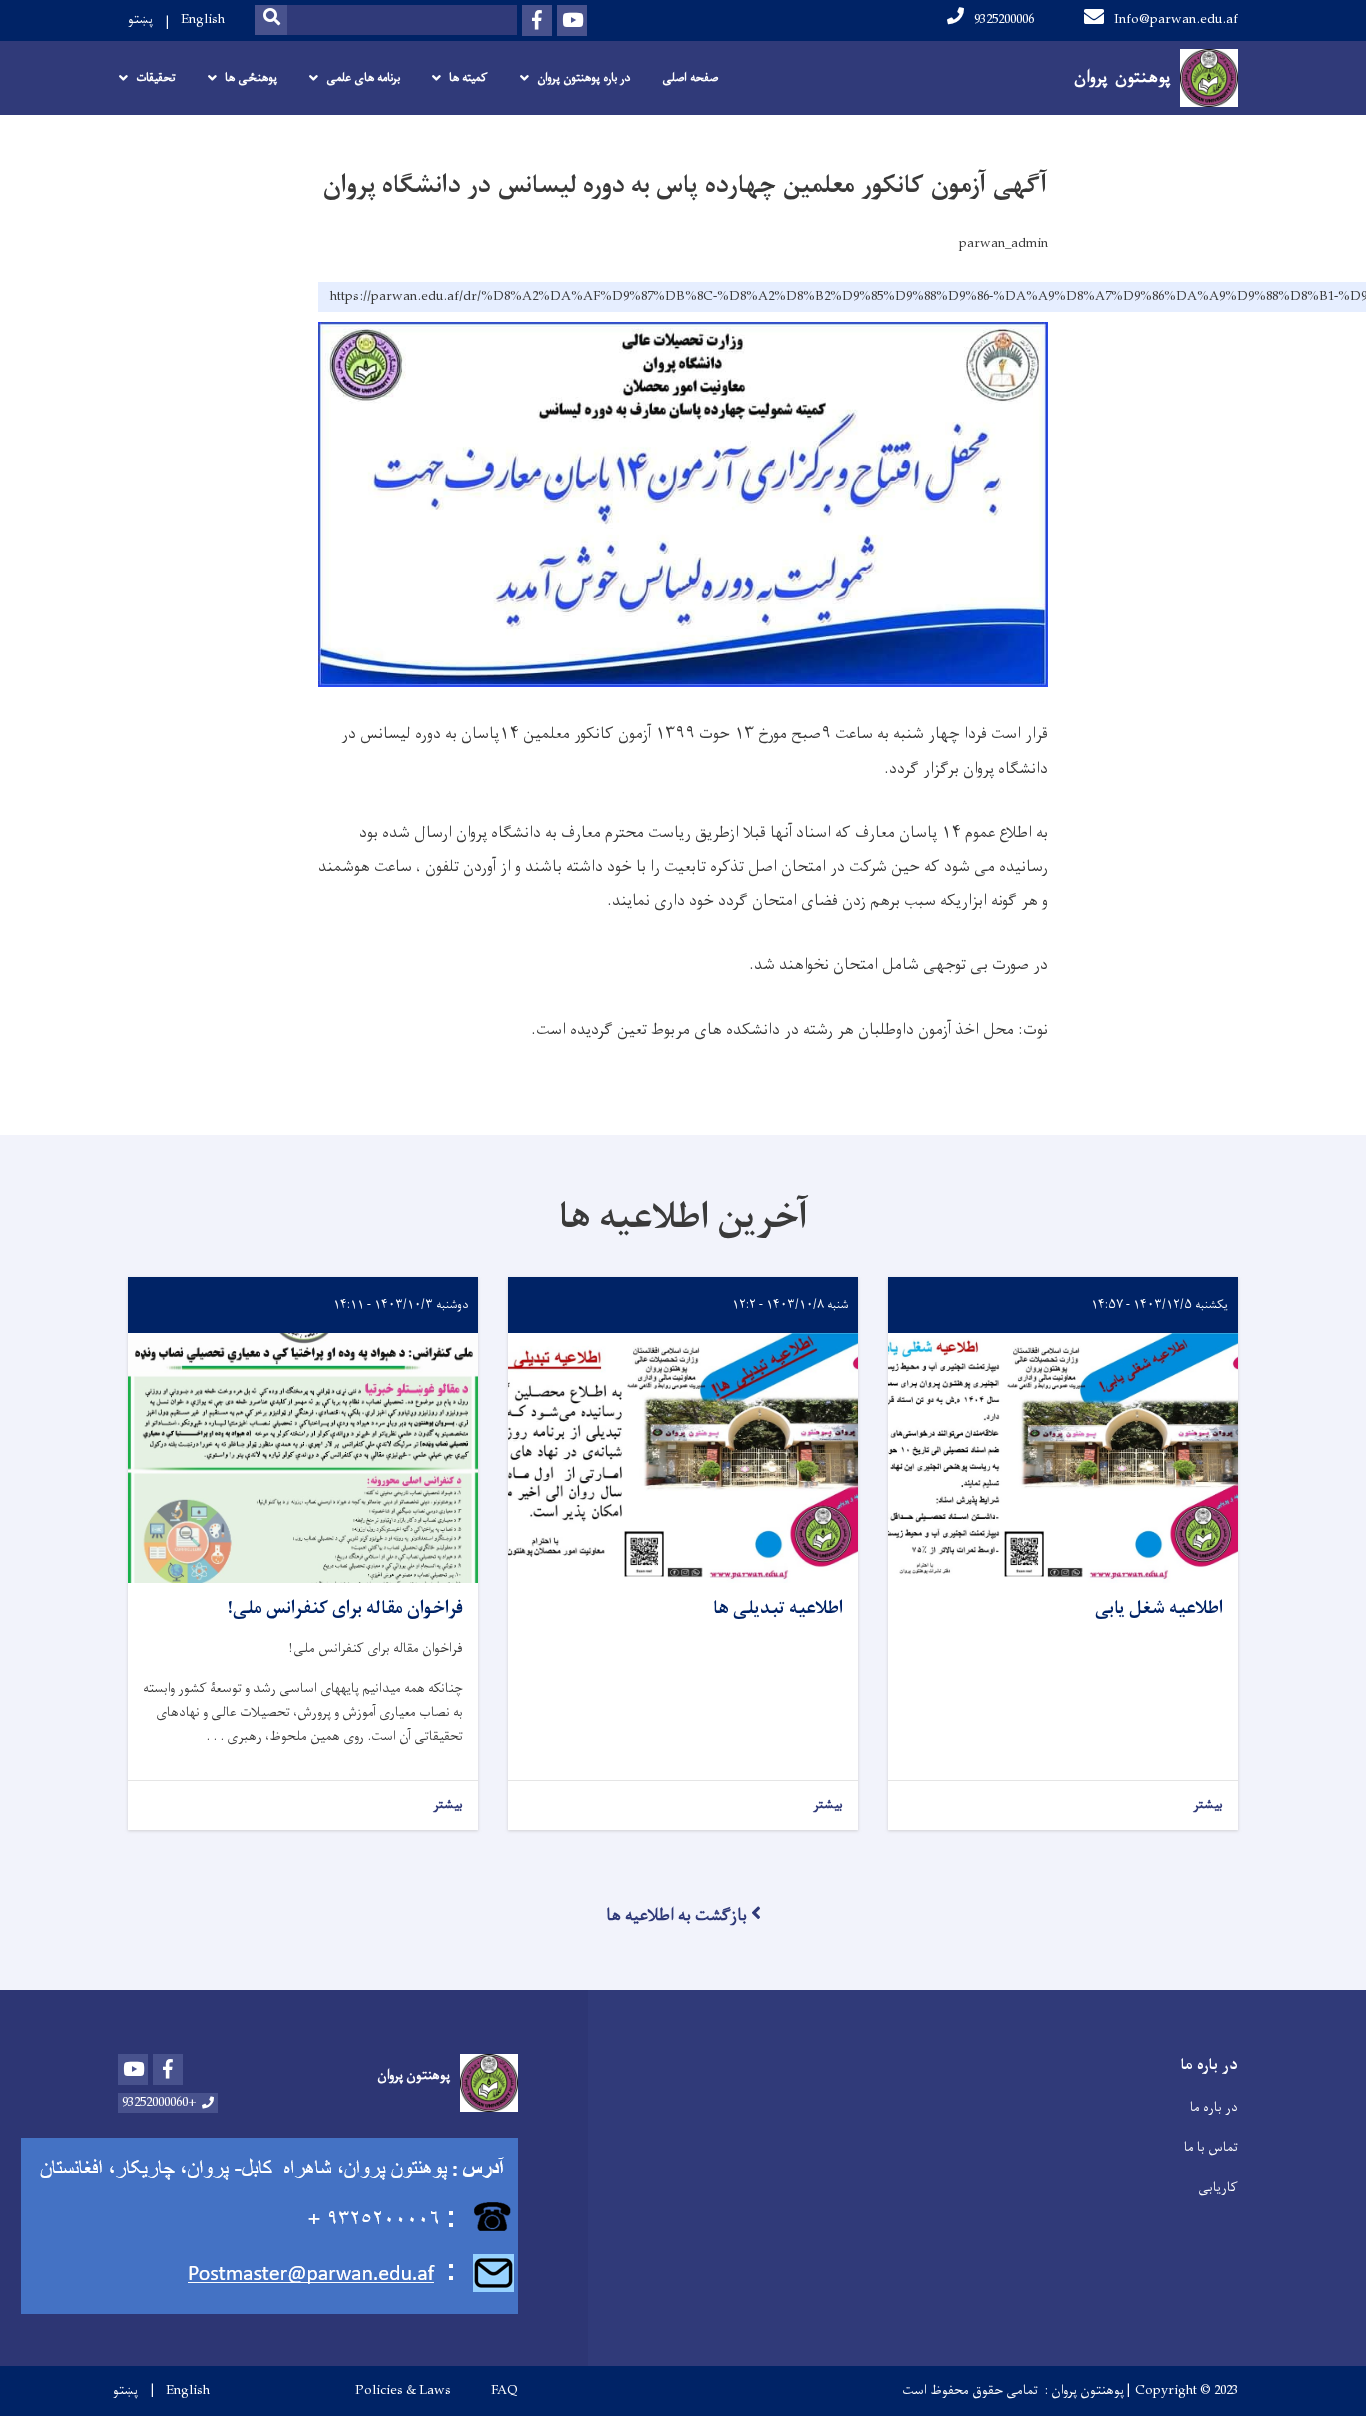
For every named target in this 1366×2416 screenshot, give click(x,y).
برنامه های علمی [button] (363, 78)
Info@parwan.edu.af (1176, 19)
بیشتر (1208, 1805)
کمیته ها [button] (468, 78)
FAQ (504, 2391)
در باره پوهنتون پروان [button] (583, 78)
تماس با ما (1211, 2147)
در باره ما (1214, 2107)
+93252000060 (159, 2103)
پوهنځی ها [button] (251, 78)
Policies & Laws (403, 2391)
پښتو (140, 19)
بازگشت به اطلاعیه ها (676, 1916)
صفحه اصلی (690, 78)
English (203, 19)
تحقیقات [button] (156, 78)
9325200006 (1004, 19)
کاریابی (1218, 2187)
